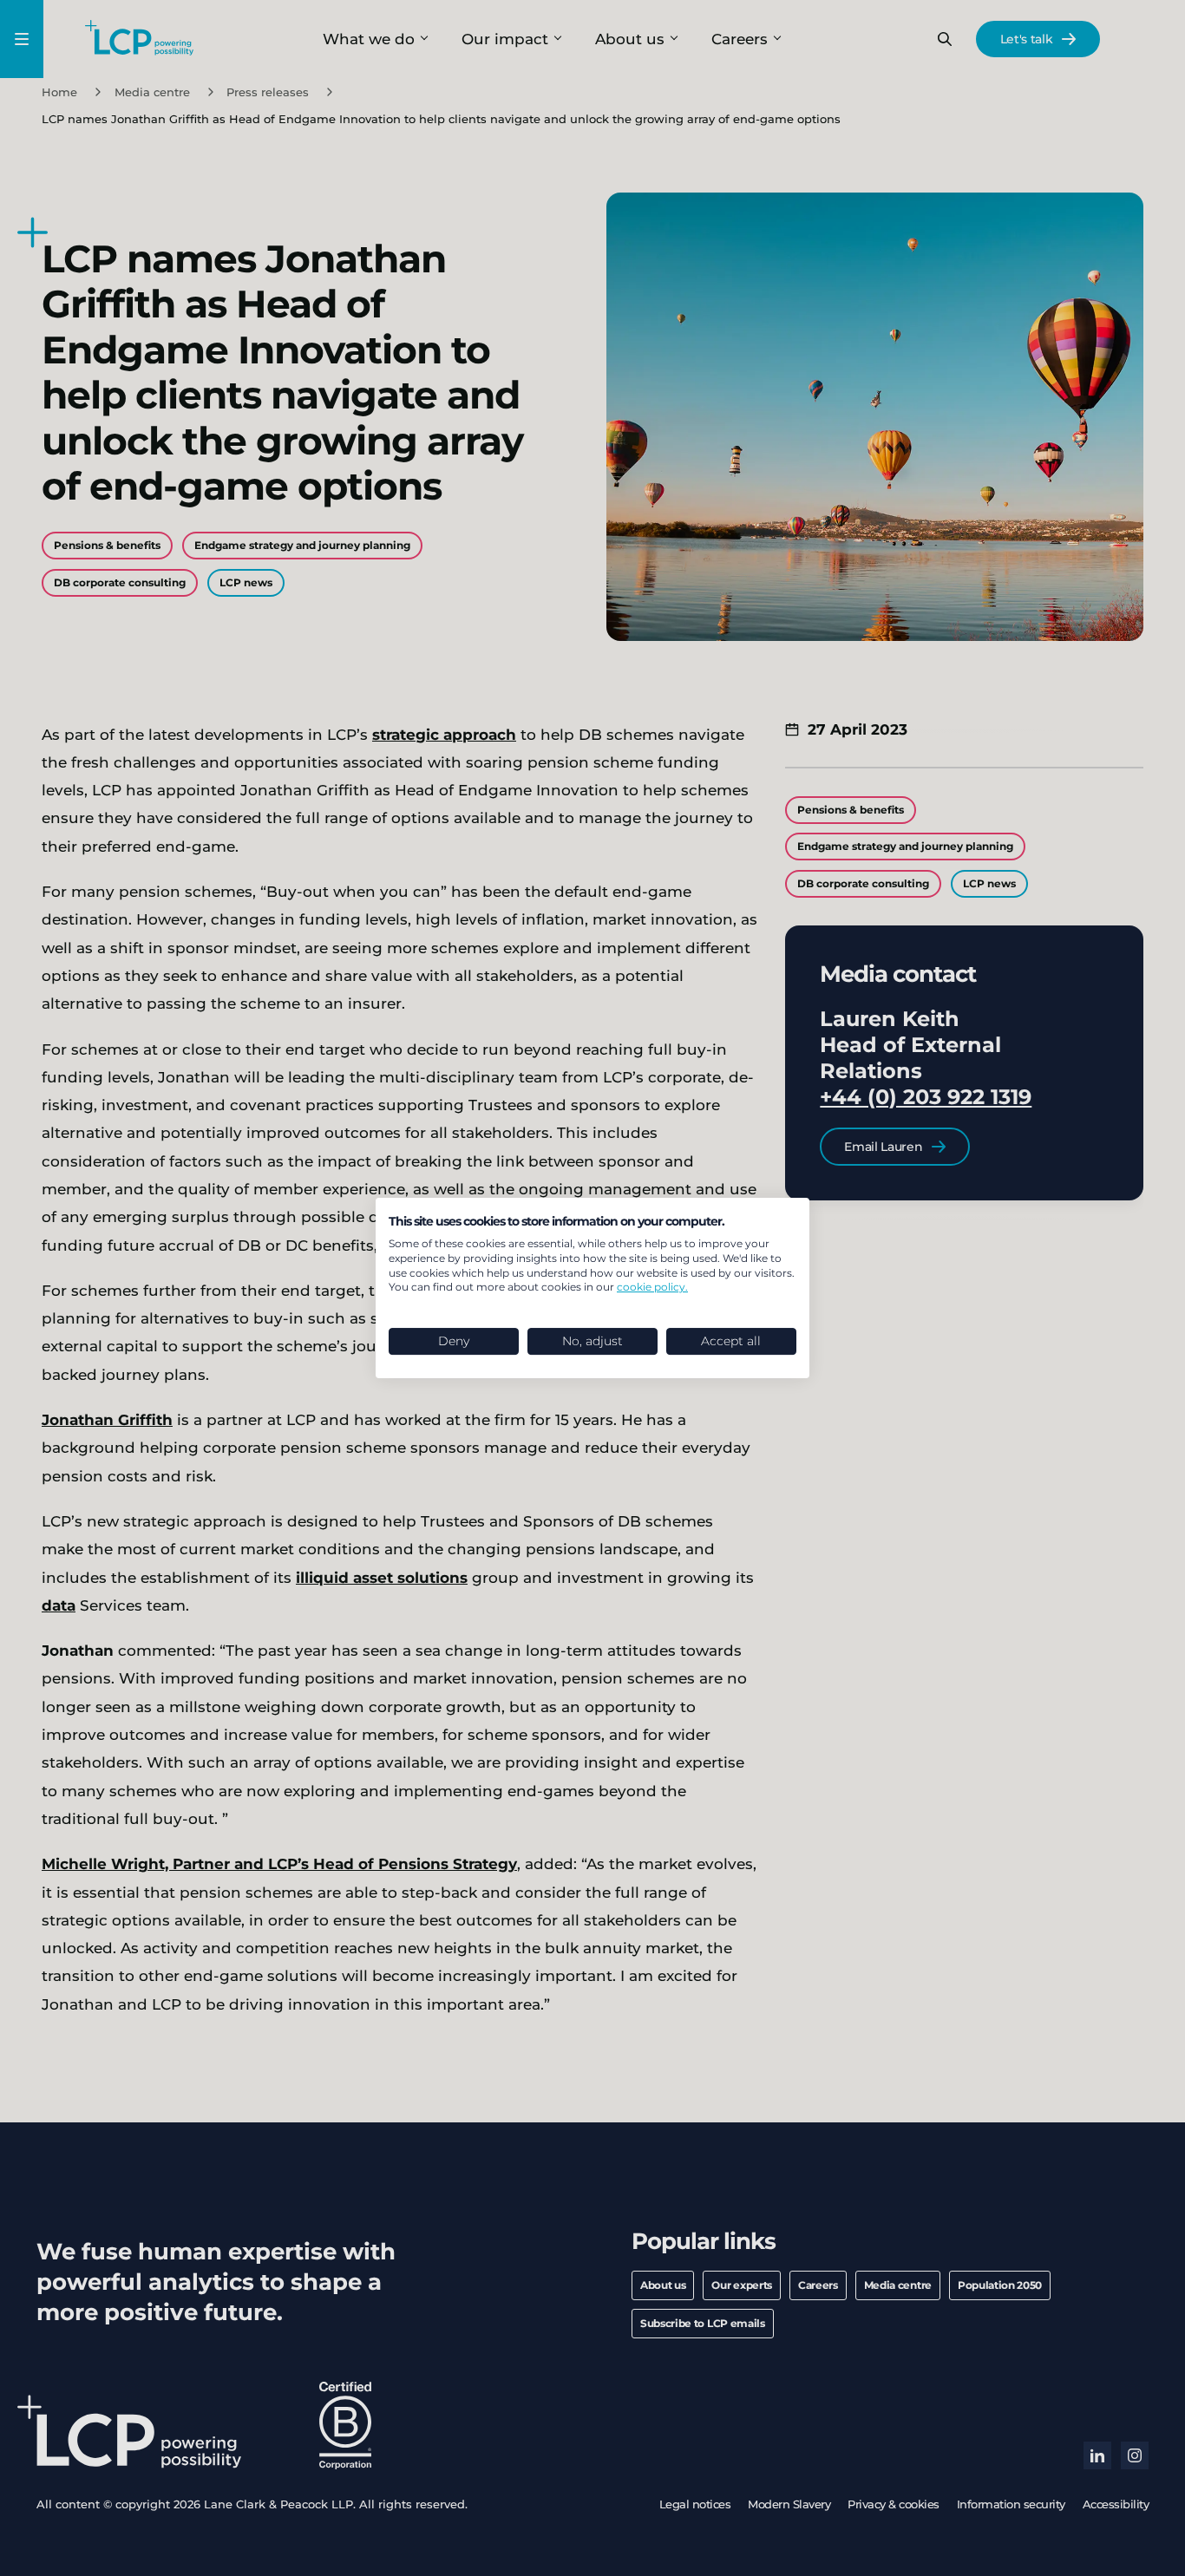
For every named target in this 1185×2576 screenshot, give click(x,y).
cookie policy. (652, 1287)
